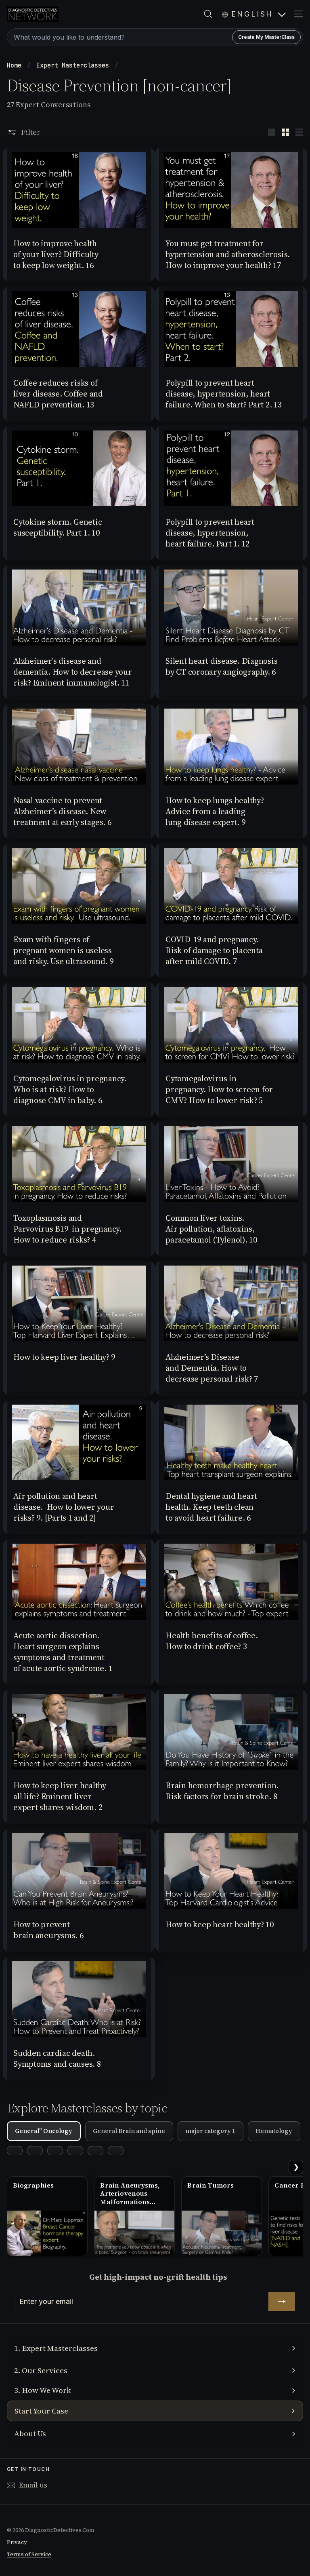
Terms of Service (29, 2554)
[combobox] (155, 37)
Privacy (17, 2542)
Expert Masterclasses (74, 65)
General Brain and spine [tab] (129, 2131)
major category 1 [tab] (210, 2131)
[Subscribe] (282, 2302)
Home (16, 65)
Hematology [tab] (274, 2131)
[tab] (15, 2151)
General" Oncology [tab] (44, 2131)
